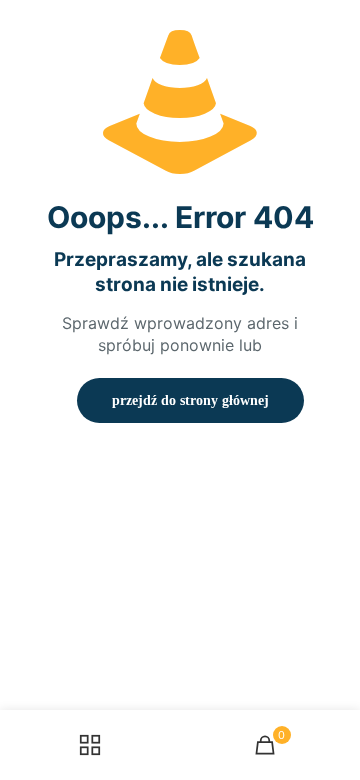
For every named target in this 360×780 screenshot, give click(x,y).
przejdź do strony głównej (190, 400)
